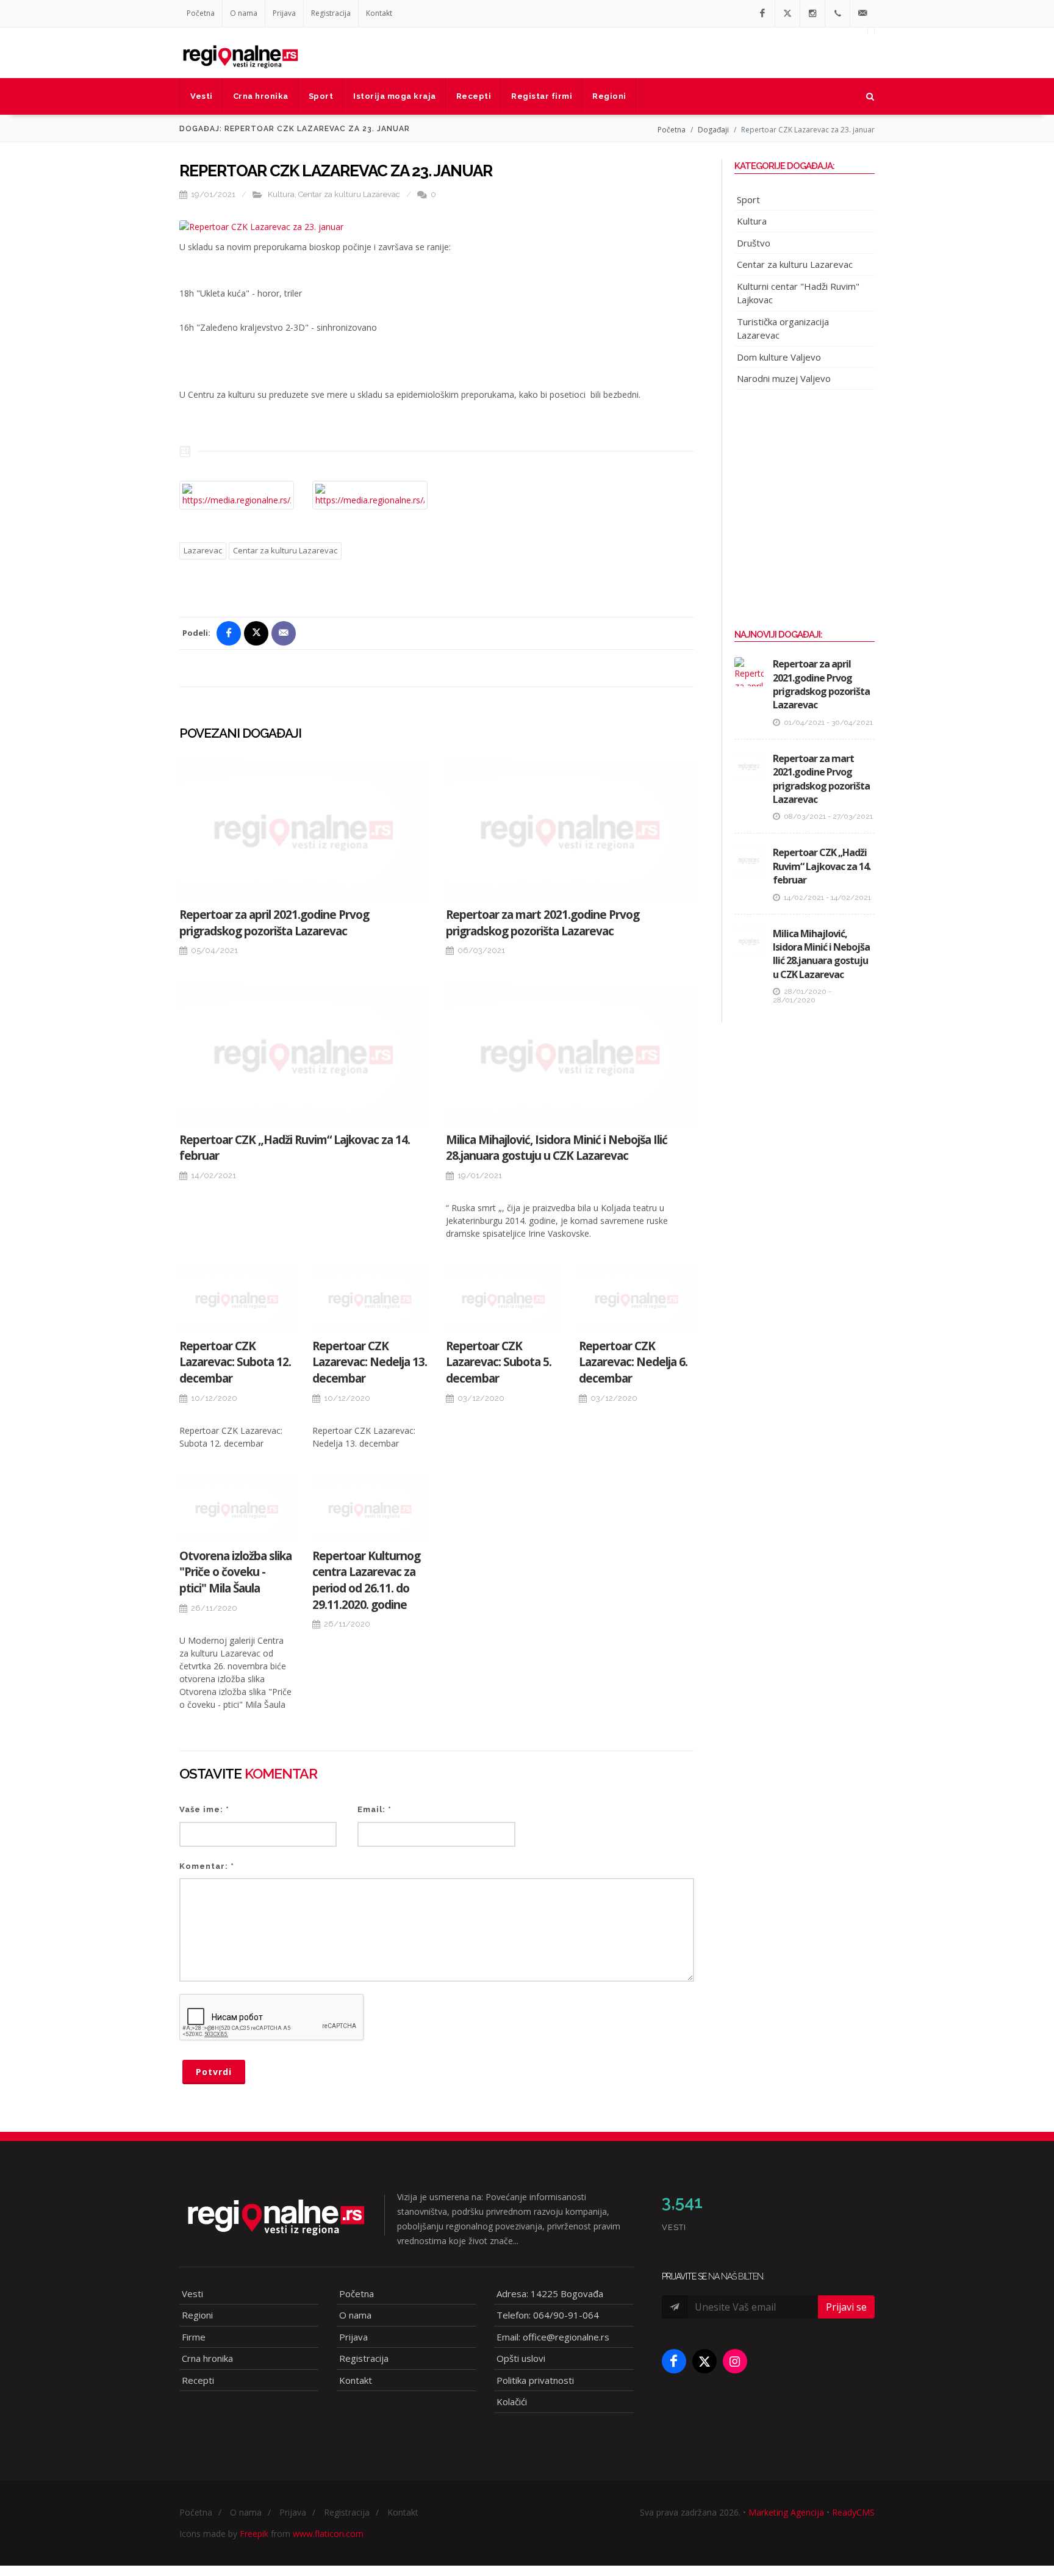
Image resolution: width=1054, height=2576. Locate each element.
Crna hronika (207, 2358)
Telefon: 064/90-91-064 (548, 2315)
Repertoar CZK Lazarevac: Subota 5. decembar (499, 1362)
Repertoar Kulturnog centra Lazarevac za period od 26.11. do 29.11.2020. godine (366, 1580)
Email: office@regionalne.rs (553, 2337)
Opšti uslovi (521, 2358)
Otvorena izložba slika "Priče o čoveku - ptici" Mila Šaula (235, 1572)
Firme (194, 2337)
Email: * (375, 1809)
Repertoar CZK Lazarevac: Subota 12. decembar (235, 1362)
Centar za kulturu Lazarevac (349, 194)
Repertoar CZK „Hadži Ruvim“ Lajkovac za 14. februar (822, 866)
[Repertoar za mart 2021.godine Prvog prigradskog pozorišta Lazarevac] (570, 831)
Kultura (281, 194)
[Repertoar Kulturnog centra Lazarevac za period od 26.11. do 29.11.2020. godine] (370, 1509)
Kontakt (379, 13)
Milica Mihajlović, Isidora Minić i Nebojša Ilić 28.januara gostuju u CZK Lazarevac (557, 1148)
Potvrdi (214, 2072)
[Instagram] (812, 13)
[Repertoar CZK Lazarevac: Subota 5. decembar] (503, 1300)
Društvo (754, 243)
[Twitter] (787, 13)
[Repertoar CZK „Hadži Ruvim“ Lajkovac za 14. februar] (303, 1055)
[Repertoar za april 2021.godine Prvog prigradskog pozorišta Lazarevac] (303, 831)
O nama (244, 13)
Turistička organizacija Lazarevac (783, 329)
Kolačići (512, 2402)
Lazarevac (203, 550)
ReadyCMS (853, 2512)
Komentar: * (207, 1866)
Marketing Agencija (786, 2512)
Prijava (284, 13)
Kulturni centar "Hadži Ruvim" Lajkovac (798, 293)
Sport (748, 200)
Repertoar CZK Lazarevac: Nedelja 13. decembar (370, 1362)
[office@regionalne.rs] (862, 13)
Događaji (713, 130)
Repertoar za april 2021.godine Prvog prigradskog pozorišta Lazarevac (274, 923)
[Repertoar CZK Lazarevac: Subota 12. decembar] (237, 1300)
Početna (201, 13)
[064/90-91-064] (837, 13)
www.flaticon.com (328, 2534)
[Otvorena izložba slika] (237, 1509)
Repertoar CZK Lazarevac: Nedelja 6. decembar (633, 1362)
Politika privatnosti (535, 2380)
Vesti (192, 2294)
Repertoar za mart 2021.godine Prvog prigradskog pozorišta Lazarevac (543, 923)
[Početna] (240, 52)
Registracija (331, 13)
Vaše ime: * (204, 1809)
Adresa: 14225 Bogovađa (550, 2294)
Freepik (254, 2534)
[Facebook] (762, 13)
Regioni (197, 2315)
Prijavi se (846, 2307)
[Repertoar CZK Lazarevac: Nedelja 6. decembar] (636, 1300)
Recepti (198, 2380)
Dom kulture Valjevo (779, 357)
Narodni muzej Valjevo (784, 378)
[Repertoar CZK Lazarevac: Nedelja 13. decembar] (370, 1300)
